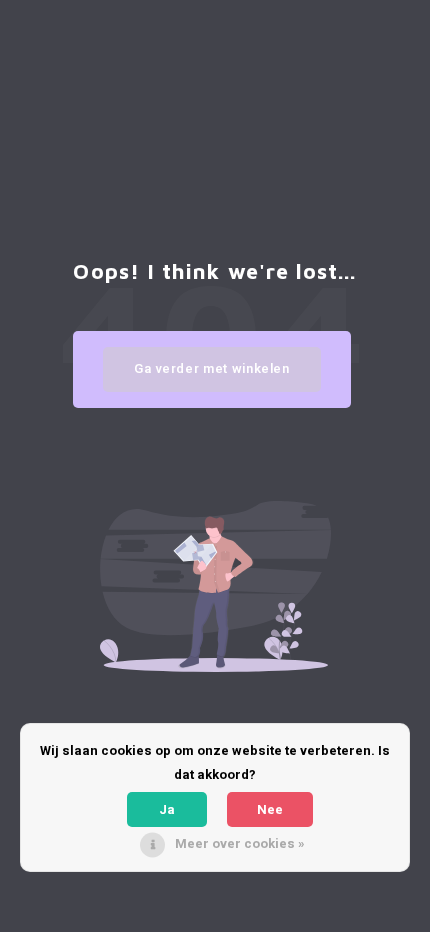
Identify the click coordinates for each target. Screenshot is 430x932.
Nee (270, 809)
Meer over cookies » (240, 843)
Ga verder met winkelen (211, 368)
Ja (167, 809)
